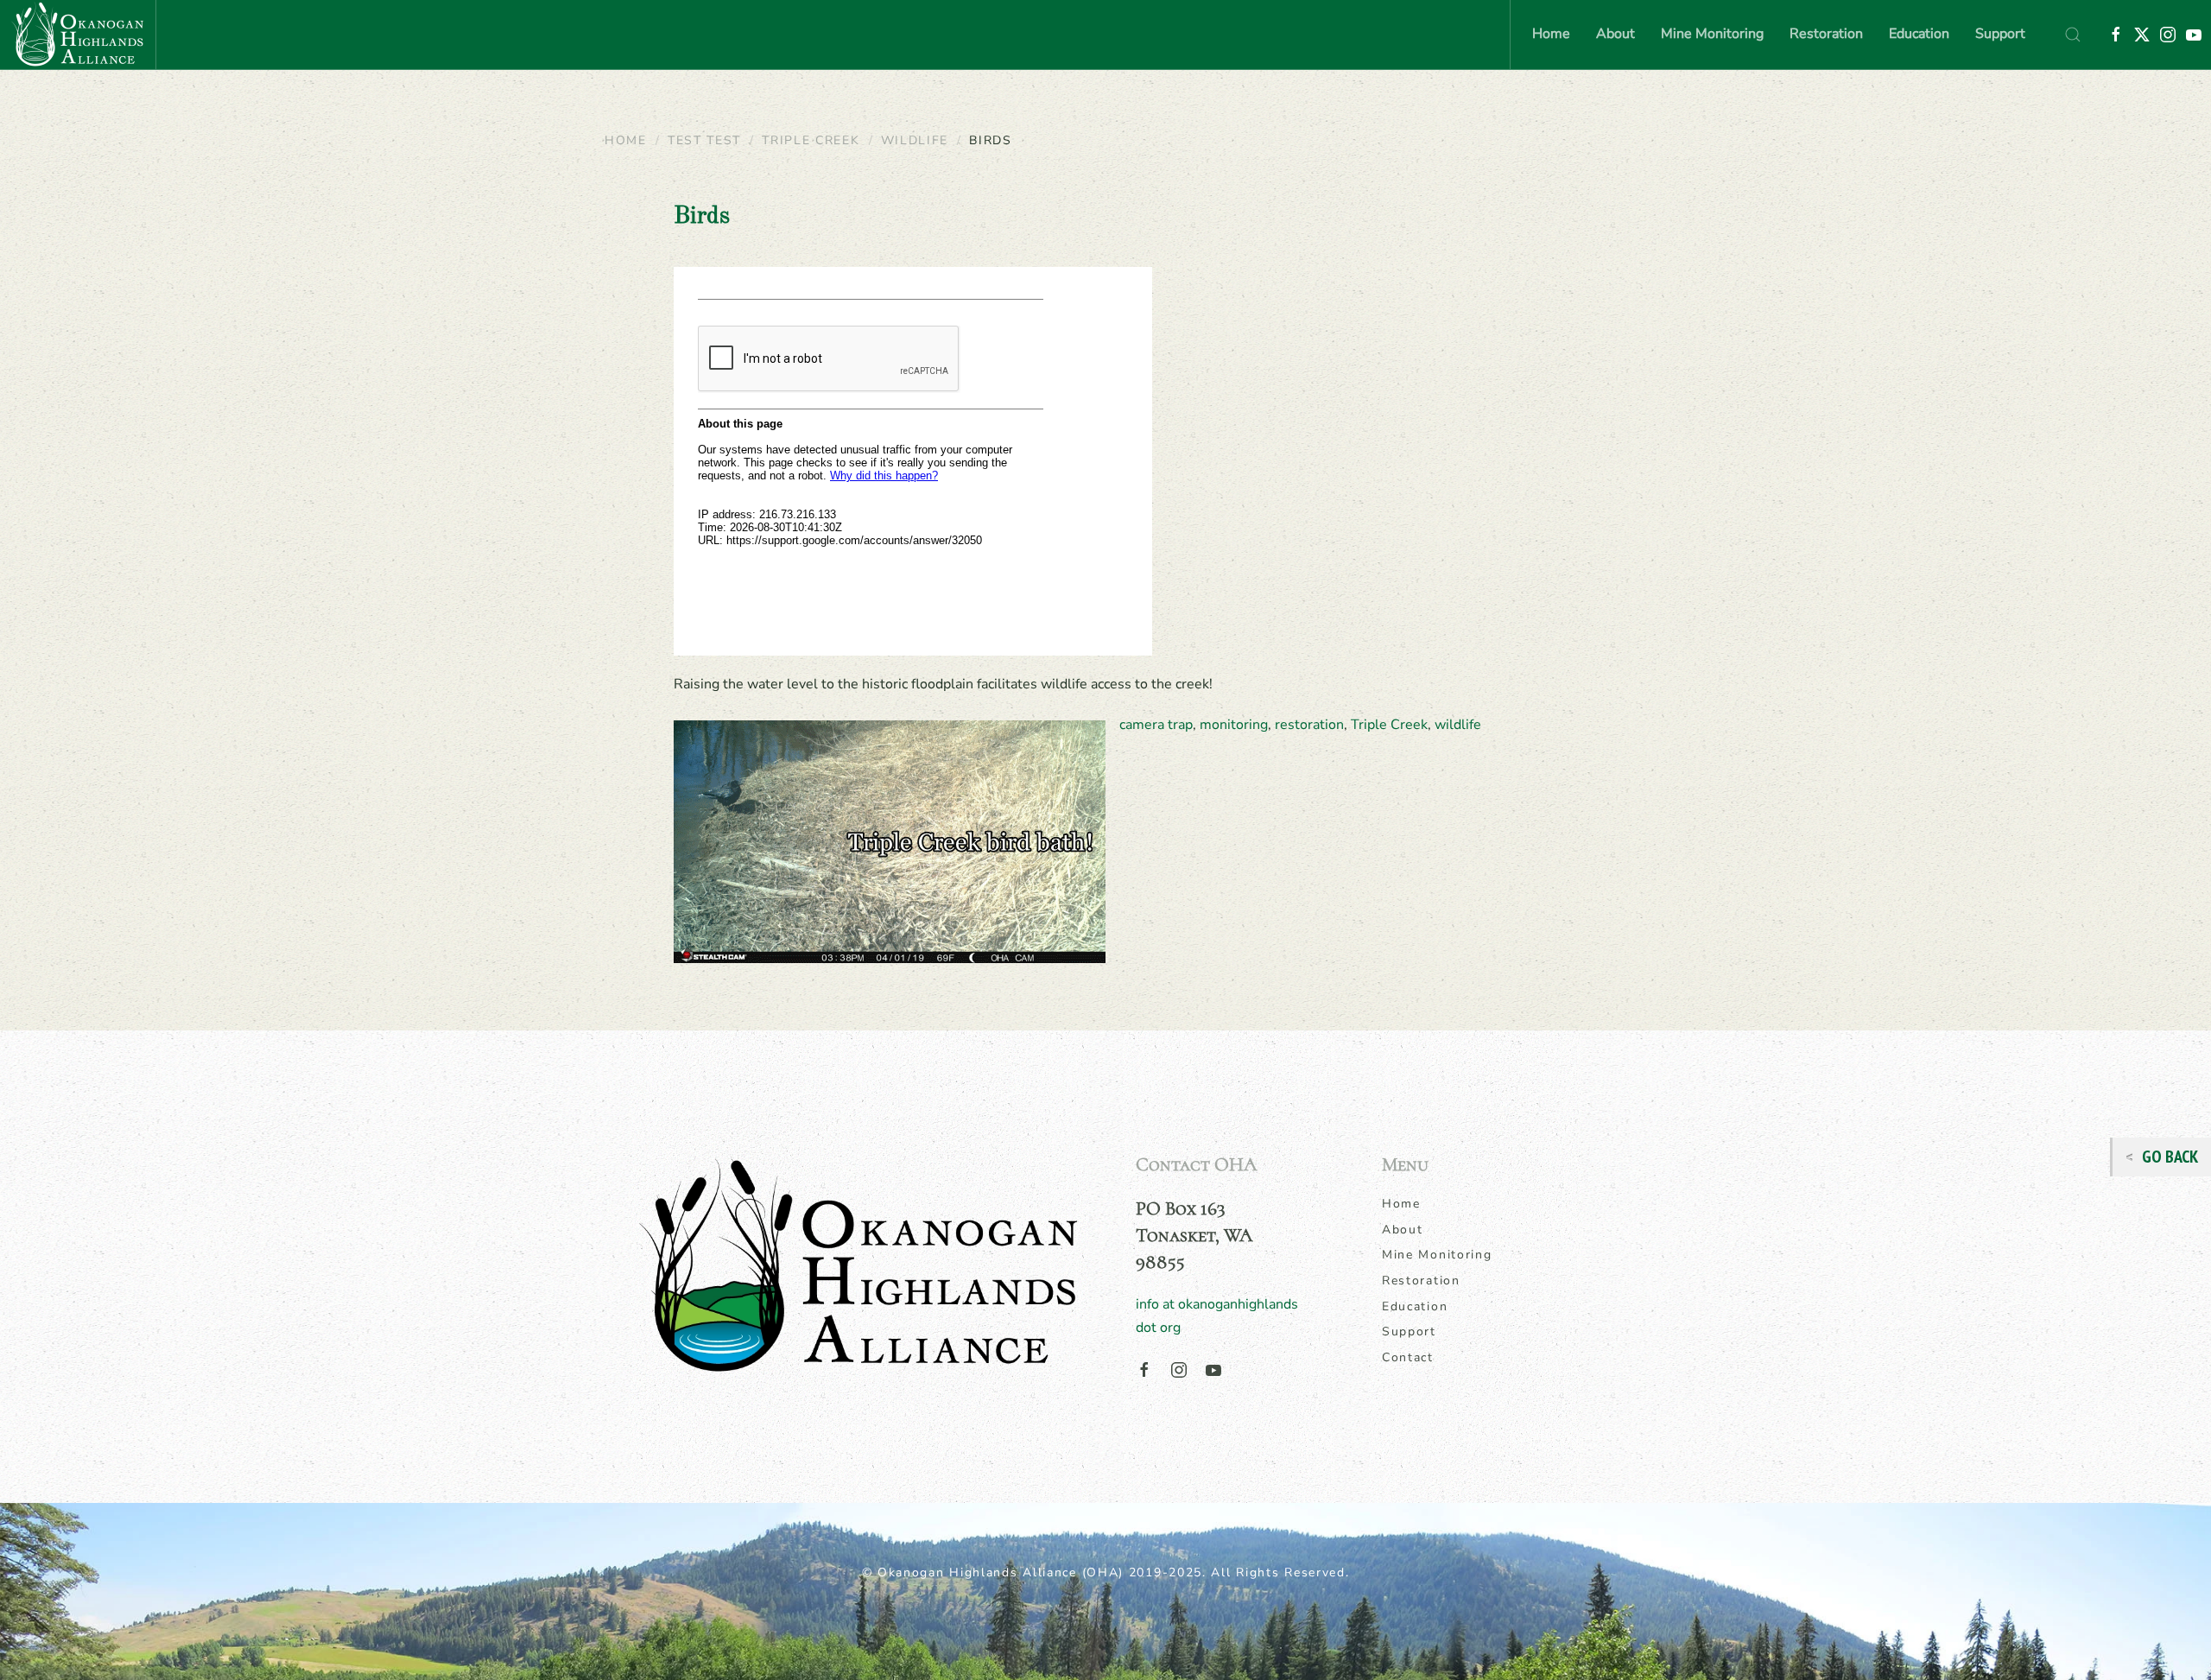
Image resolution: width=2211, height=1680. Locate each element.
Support (2000, 34)
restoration (1309, 725)
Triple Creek (1389, 725)
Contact (1408, 1357)
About (1403, 1230)
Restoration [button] (1826, 34)
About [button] (1615, 34)
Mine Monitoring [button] (1712, 34)
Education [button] (1919, 34)
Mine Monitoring (1437, 1255)
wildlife (1458, 725)
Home (1551, 34)
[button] (2073, 35)
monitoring (1234, 725)
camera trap (1156, 725)
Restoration (1421, 1281)
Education (1415, 1306)
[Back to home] (78, 35)
